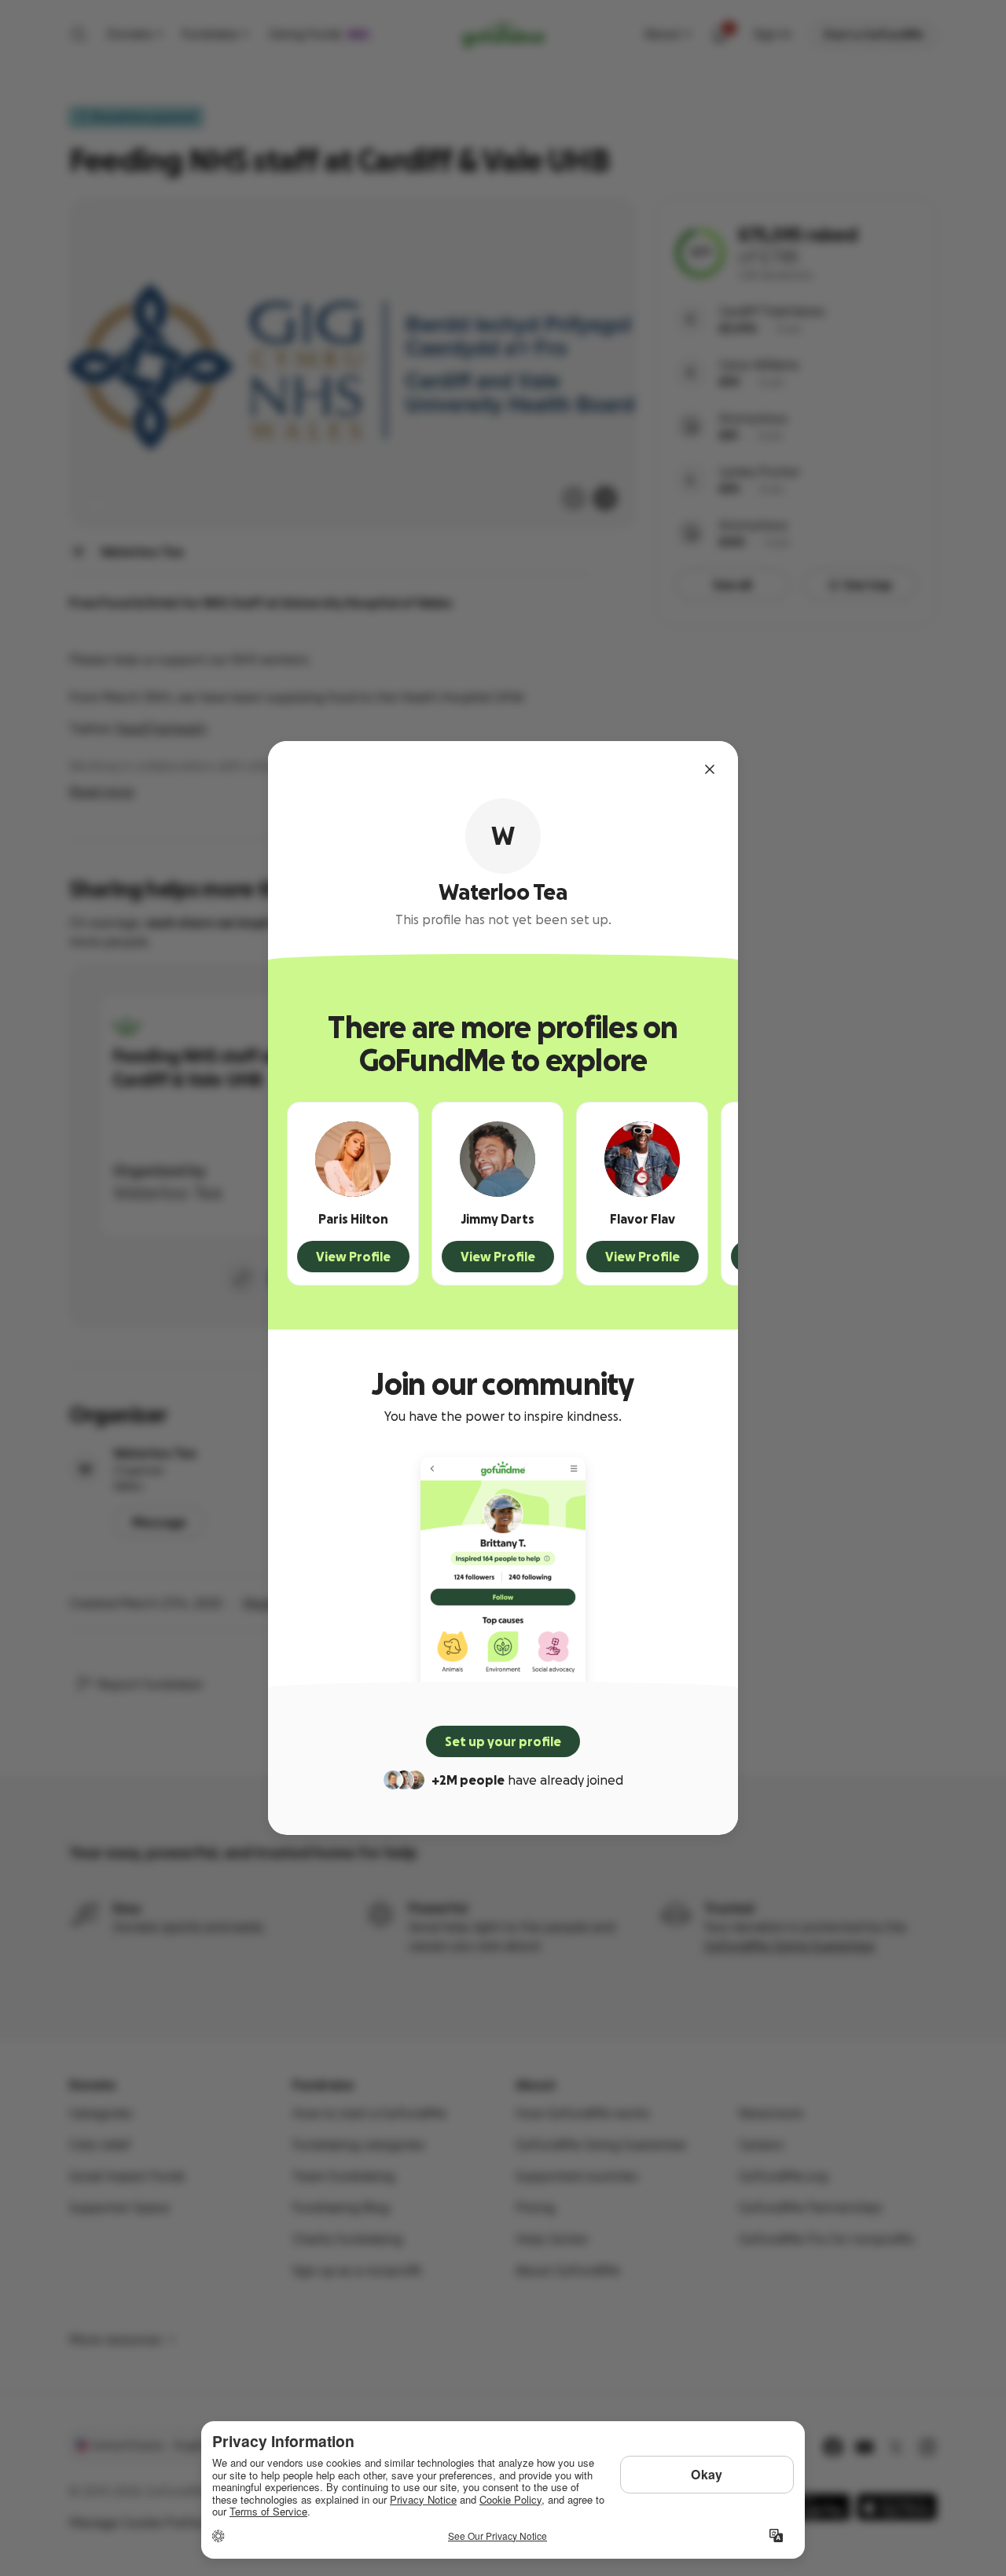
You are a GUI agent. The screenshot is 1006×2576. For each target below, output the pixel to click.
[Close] (710, 769)
